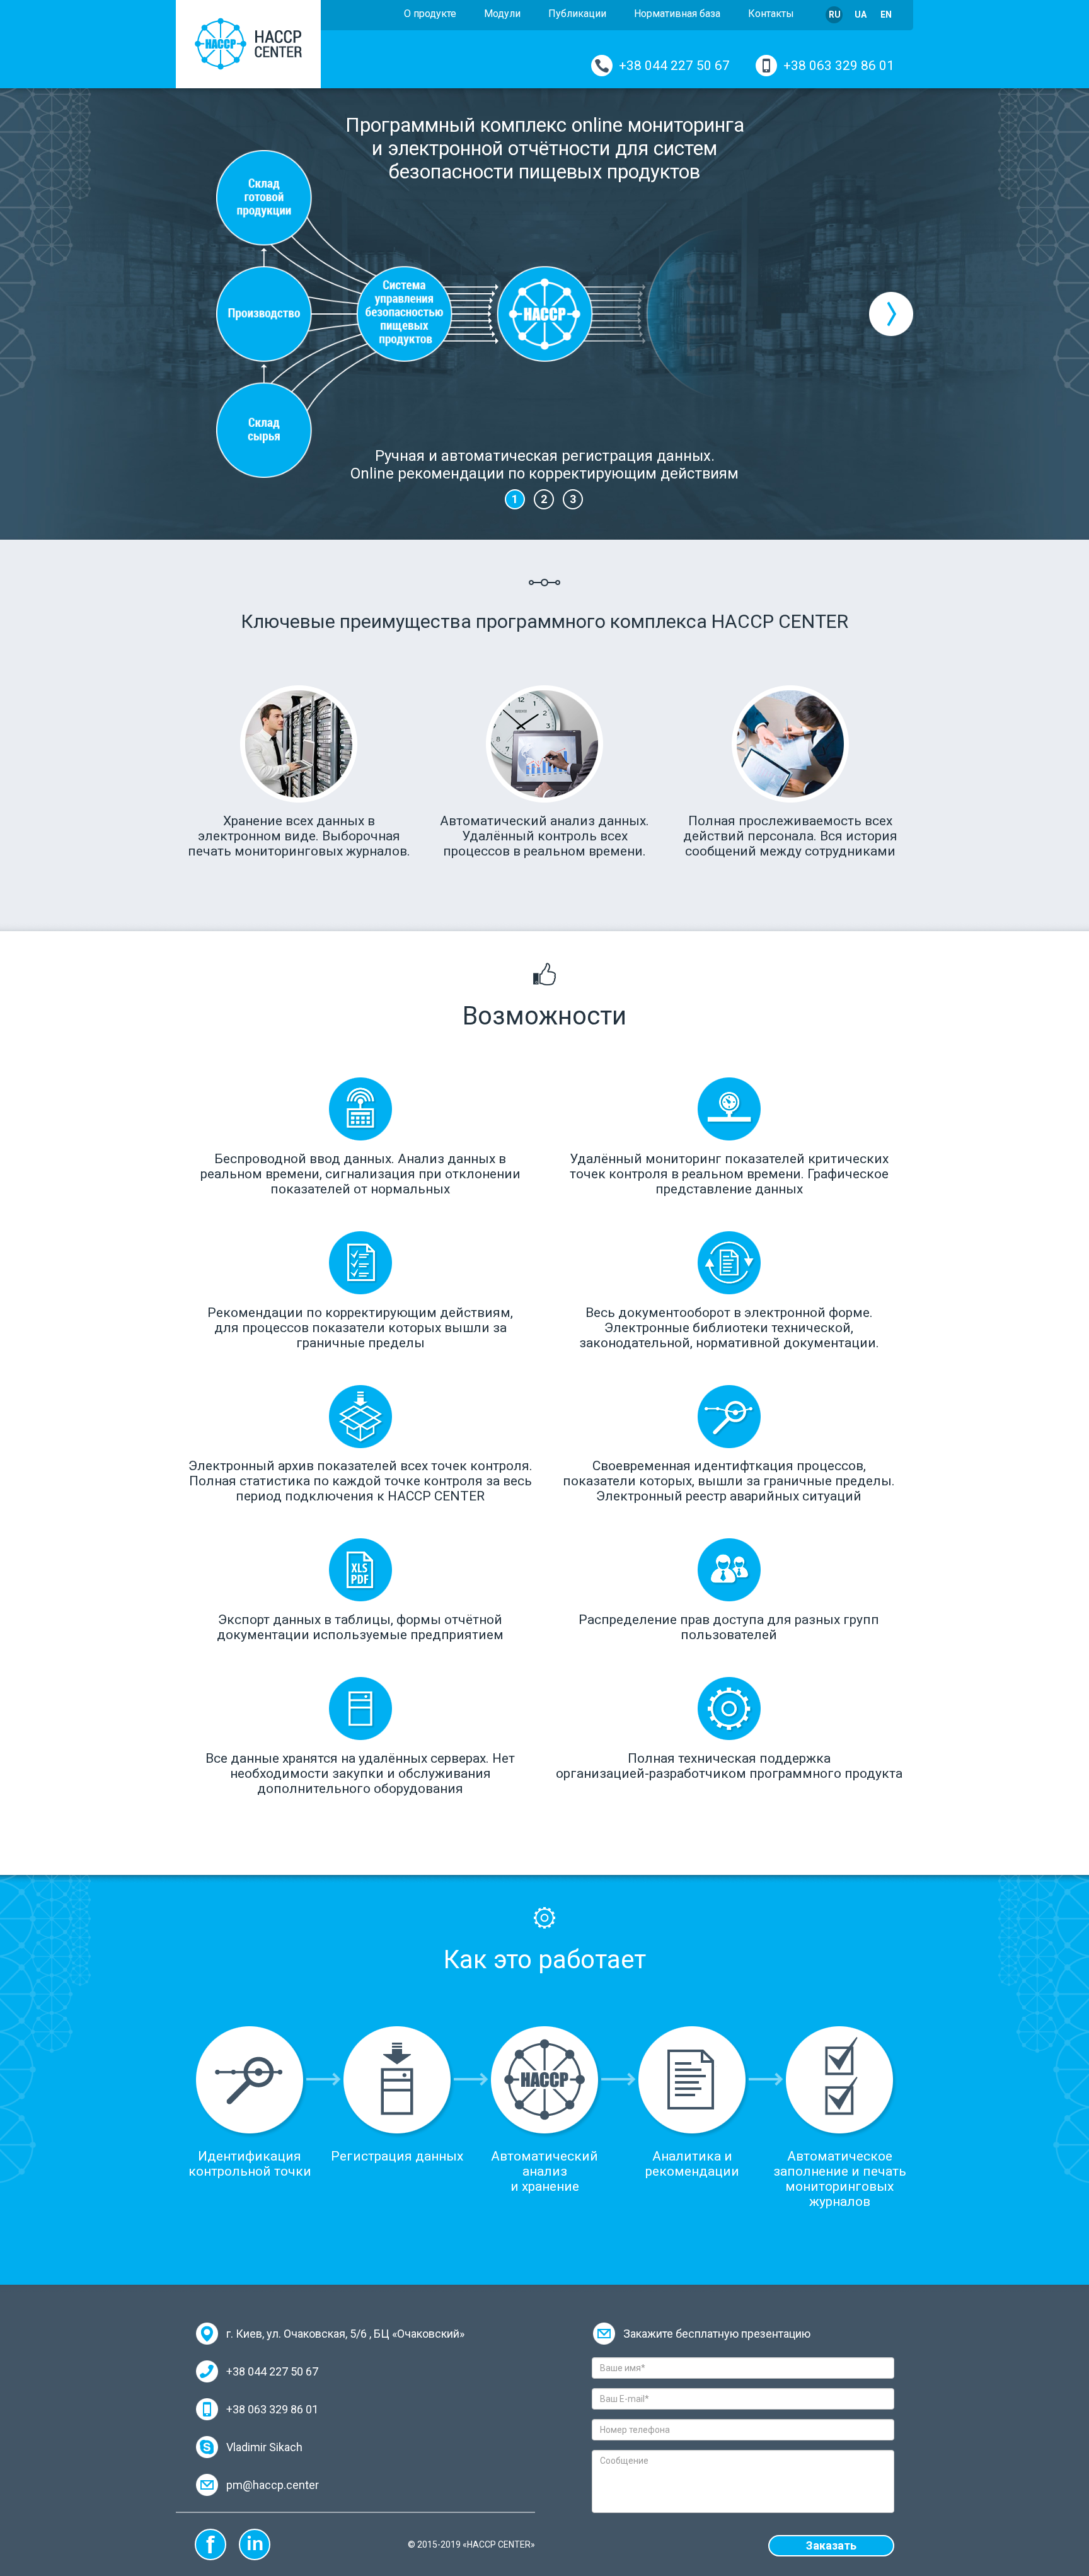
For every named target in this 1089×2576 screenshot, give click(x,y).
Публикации (577, 14)
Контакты (771, 14)
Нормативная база (677, 14)
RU (835, 15)
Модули (502, 14)
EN (886, 15)
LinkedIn (255, 2544)
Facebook (210, 2544)
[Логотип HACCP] (248, 44)
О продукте (430, 14)
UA (861, 15)
